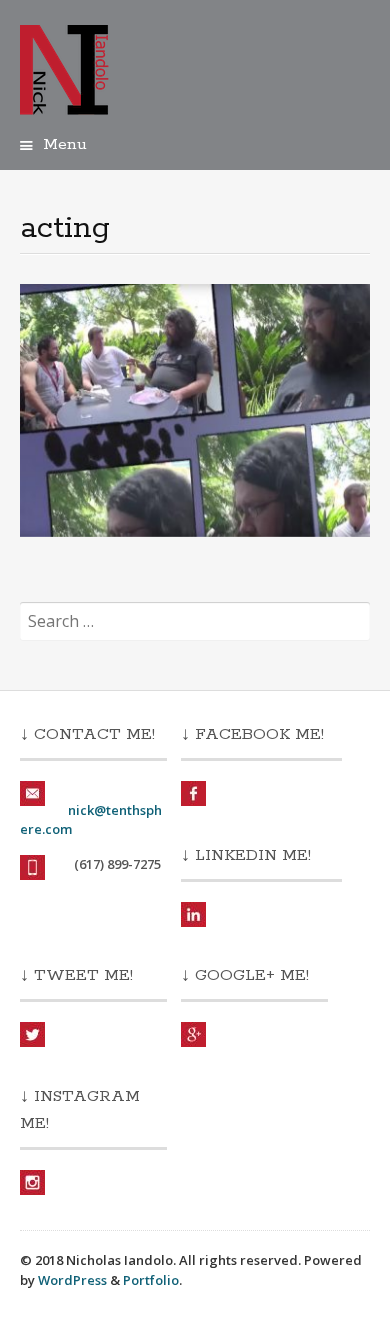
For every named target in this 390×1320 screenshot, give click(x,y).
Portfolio (151, 1280)
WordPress (72, 1280)
